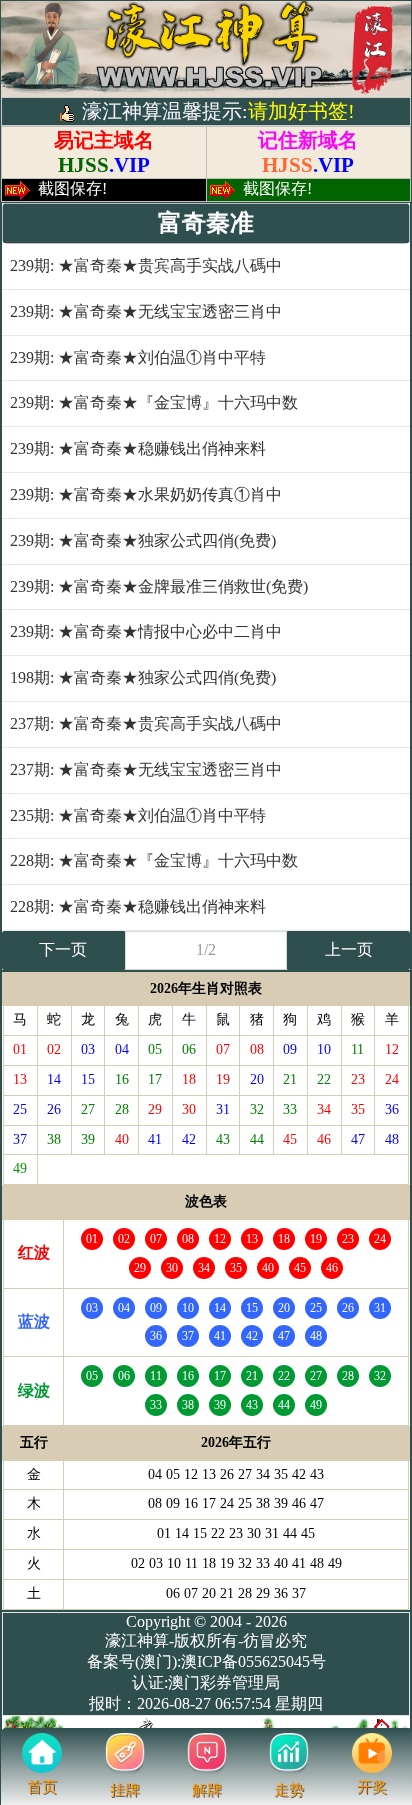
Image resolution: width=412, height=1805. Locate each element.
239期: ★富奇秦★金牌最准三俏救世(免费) (159, 586)
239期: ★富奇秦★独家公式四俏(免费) (143, 540)
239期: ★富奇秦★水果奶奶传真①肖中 (146, 494)
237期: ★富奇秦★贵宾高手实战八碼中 (146, 723)
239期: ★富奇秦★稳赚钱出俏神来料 (138, 448)
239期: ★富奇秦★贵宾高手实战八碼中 (146, 265)
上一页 (349, 949)
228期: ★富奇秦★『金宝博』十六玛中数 (154, 860)
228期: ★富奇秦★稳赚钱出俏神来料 (138, 906)
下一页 (63, 949)
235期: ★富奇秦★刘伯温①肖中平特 (138, 815)
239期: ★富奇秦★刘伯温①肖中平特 (138, 357)
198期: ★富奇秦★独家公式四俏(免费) (143, 677)
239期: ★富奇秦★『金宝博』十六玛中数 (154, 402)
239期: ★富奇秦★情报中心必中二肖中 (146, 631)
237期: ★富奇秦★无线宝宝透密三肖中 (146, 769)
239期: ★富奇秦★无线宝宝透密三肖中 (146, 311)
